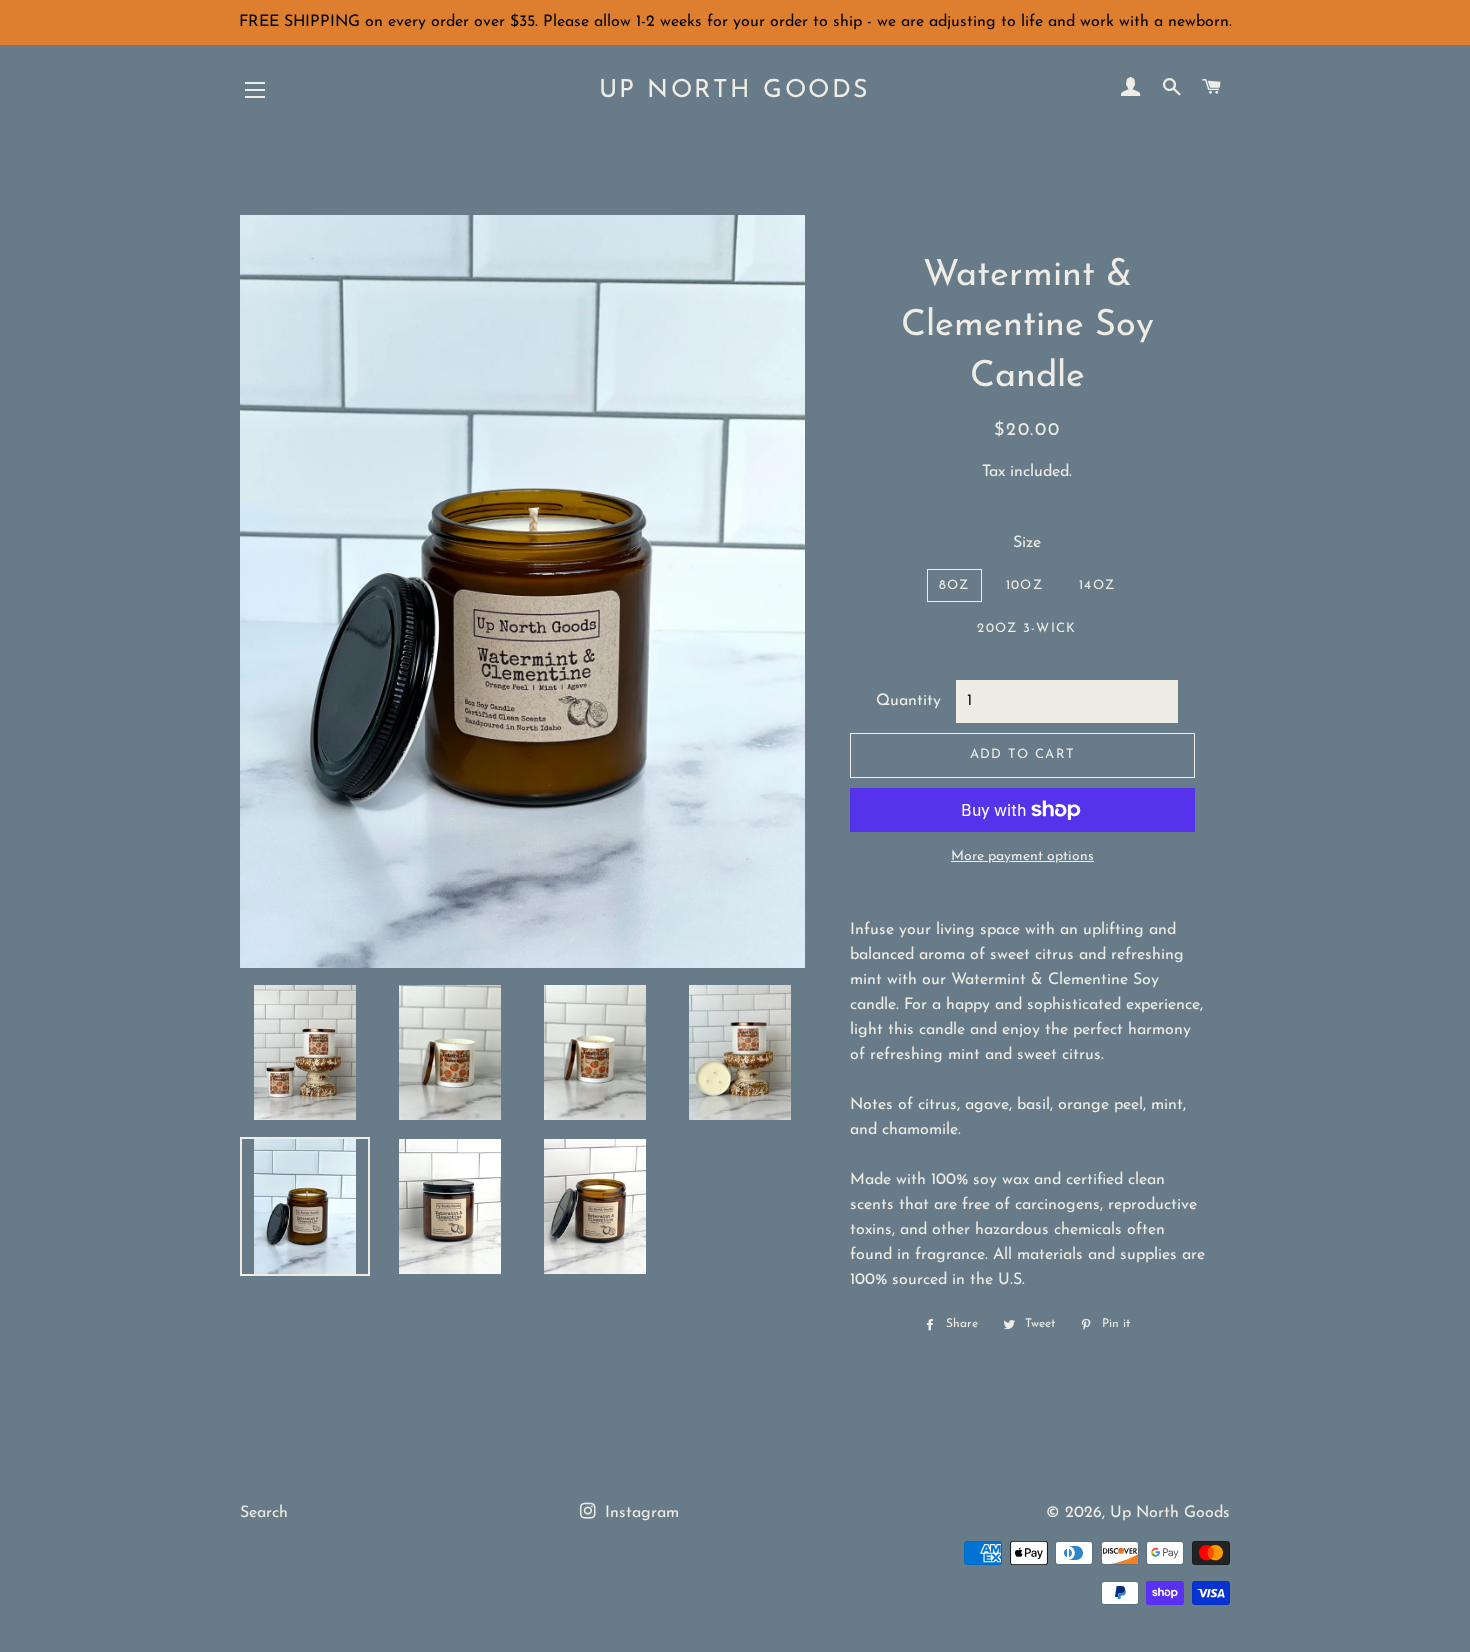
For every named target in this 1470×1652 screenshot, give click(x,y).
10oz (1024, 585)
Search (264, 1513)
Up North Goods (735, 90)
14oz (1097, 585)
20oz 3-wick (1026, 628)
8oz (954, 585)
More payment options (1022, 856)
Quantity (908, 701)
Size (1027, 543)
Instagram (639, 1513)
